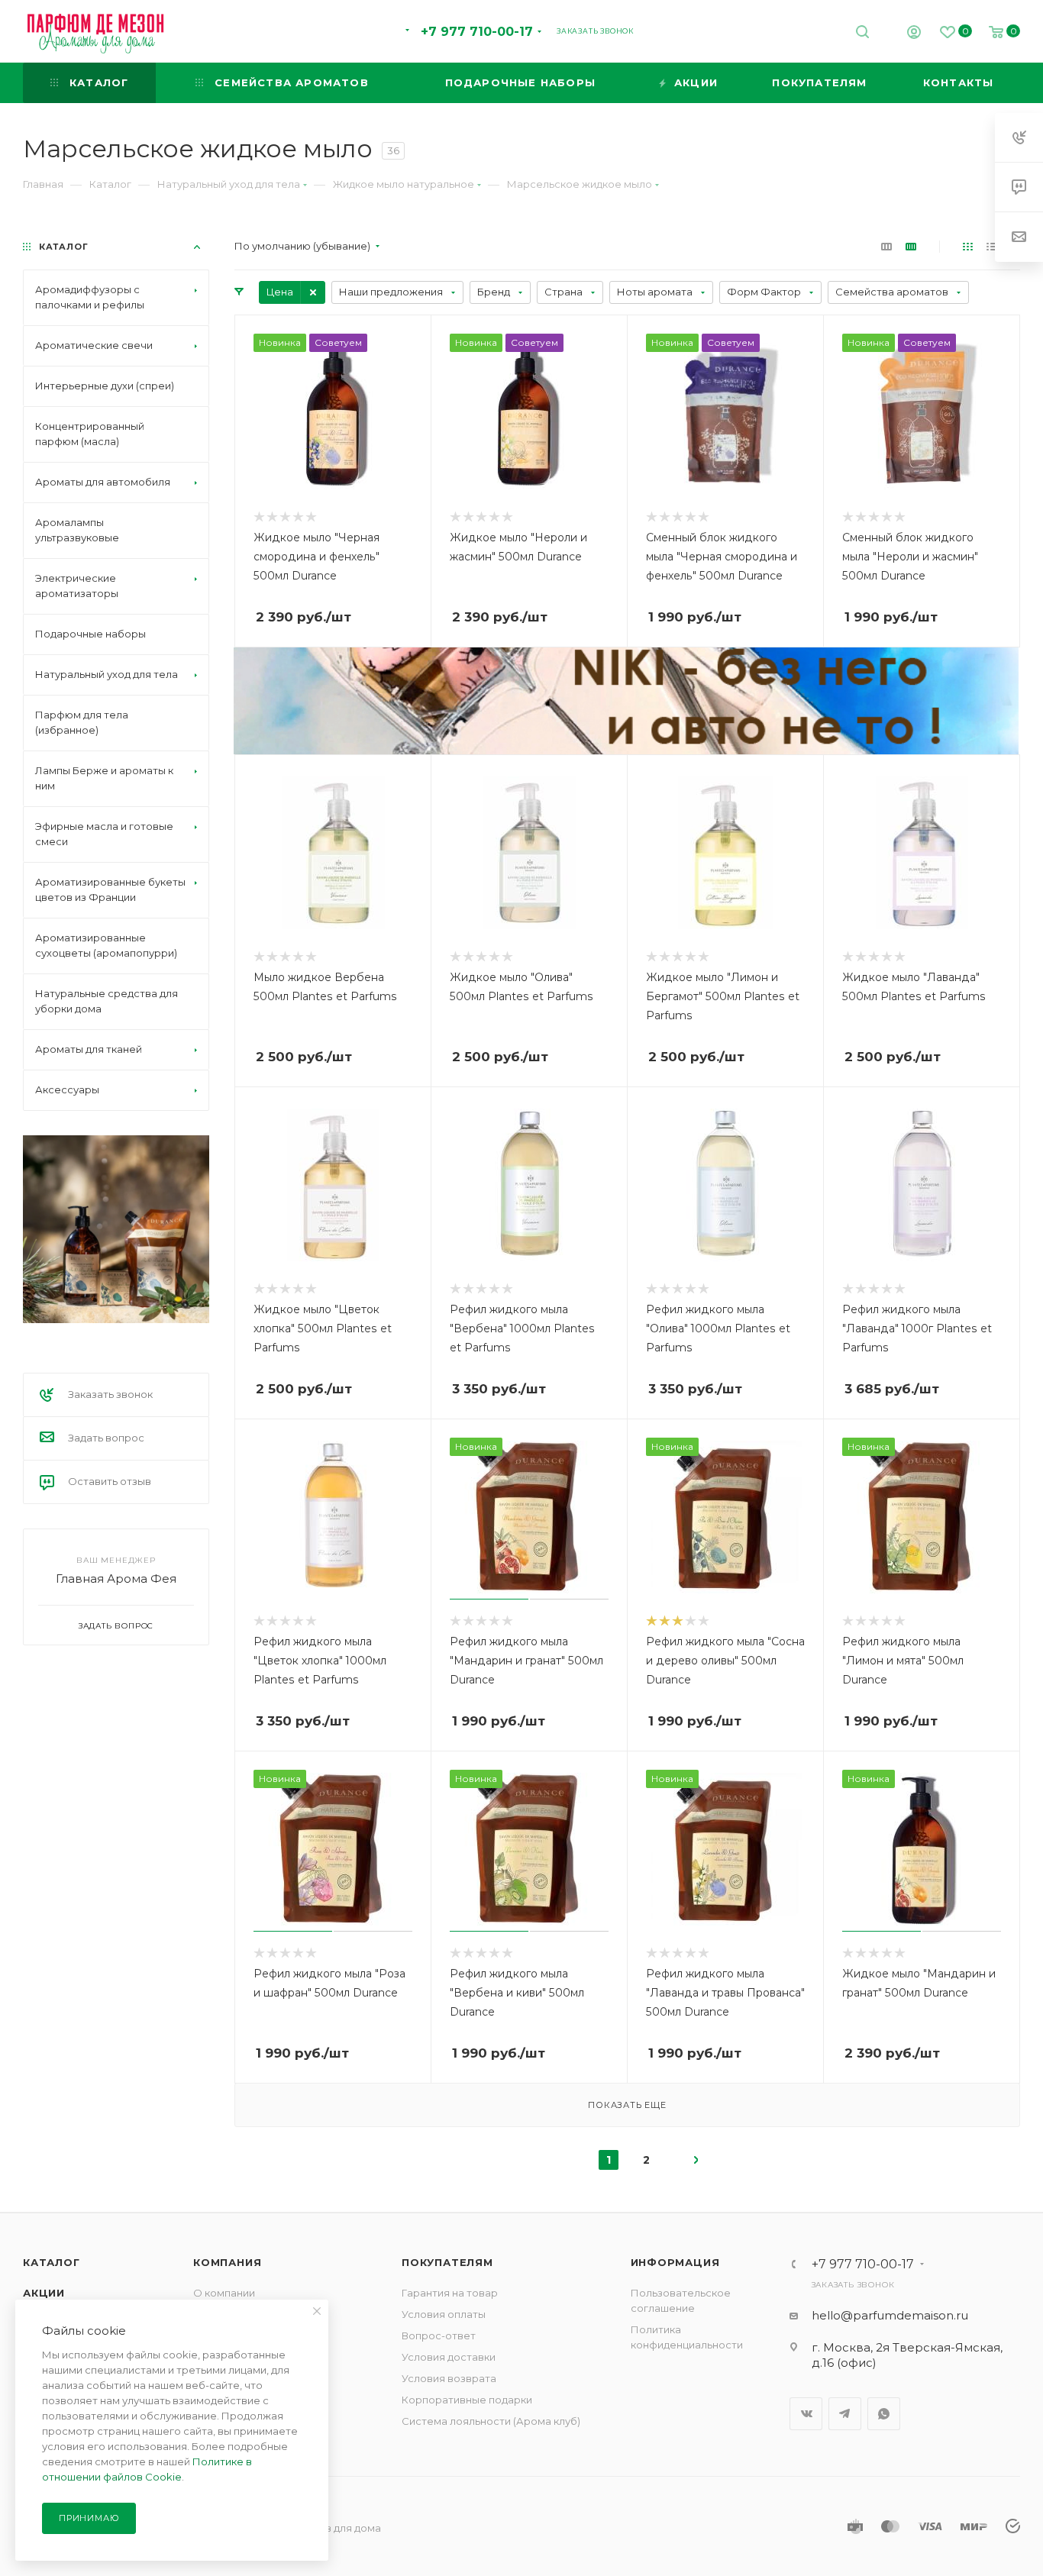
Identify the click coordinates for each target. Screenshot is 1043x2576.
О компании (224, 2293)
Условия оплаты (444, 2314)
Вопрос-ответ (439, 2336)
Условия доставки (449, 2357)
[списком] (991, 246)
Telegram (845, 2414)
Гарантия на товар (450, 2293)
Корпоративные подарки (467, 2400)
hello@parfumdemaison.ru (890, 2315)
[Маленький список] (886, 246)
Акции (44, 2293)
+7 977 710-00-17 (477, 32)
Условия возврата (449, 2378)
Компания (227, 2262)
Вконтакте (806, 2414)
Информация (675, 2262)
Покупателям (447, 2262)
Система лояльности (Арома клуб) (491, 2421)
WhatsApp (884, 2414)
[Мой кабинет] (914, 34)
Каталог (52, 2262)
